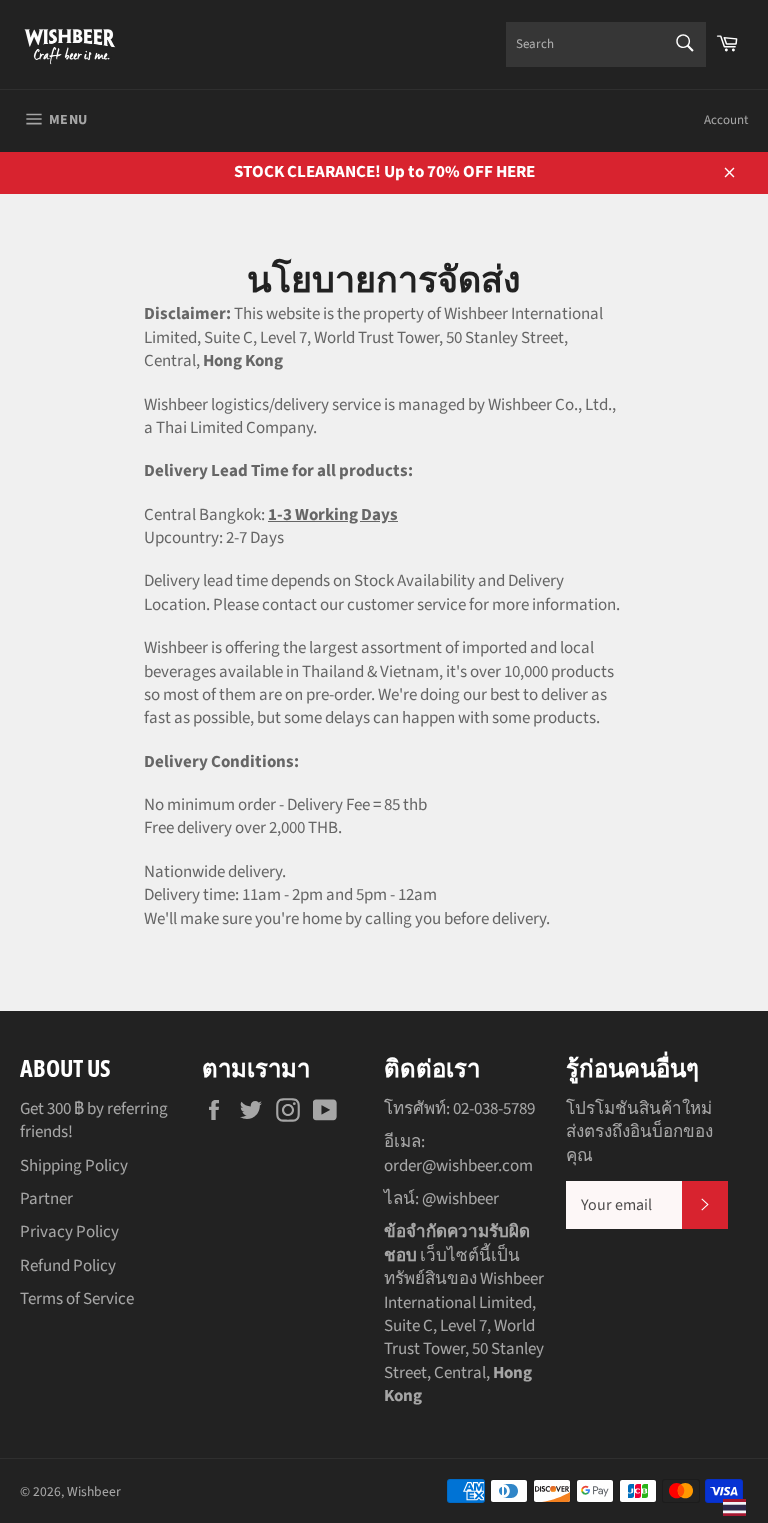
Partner (46, 1199)
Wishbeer (94, 1491)
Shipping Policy (74, 1166)
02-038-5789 (494, 1109)
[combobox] (606, 44)
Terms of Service (77, 1299)
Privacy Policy (69, 1232)
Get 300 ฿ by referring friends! (94, 1120)
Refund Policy (68, 1266)
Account (726, 120)
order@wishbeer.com (458, 1166)
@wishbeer (460, 1199)
